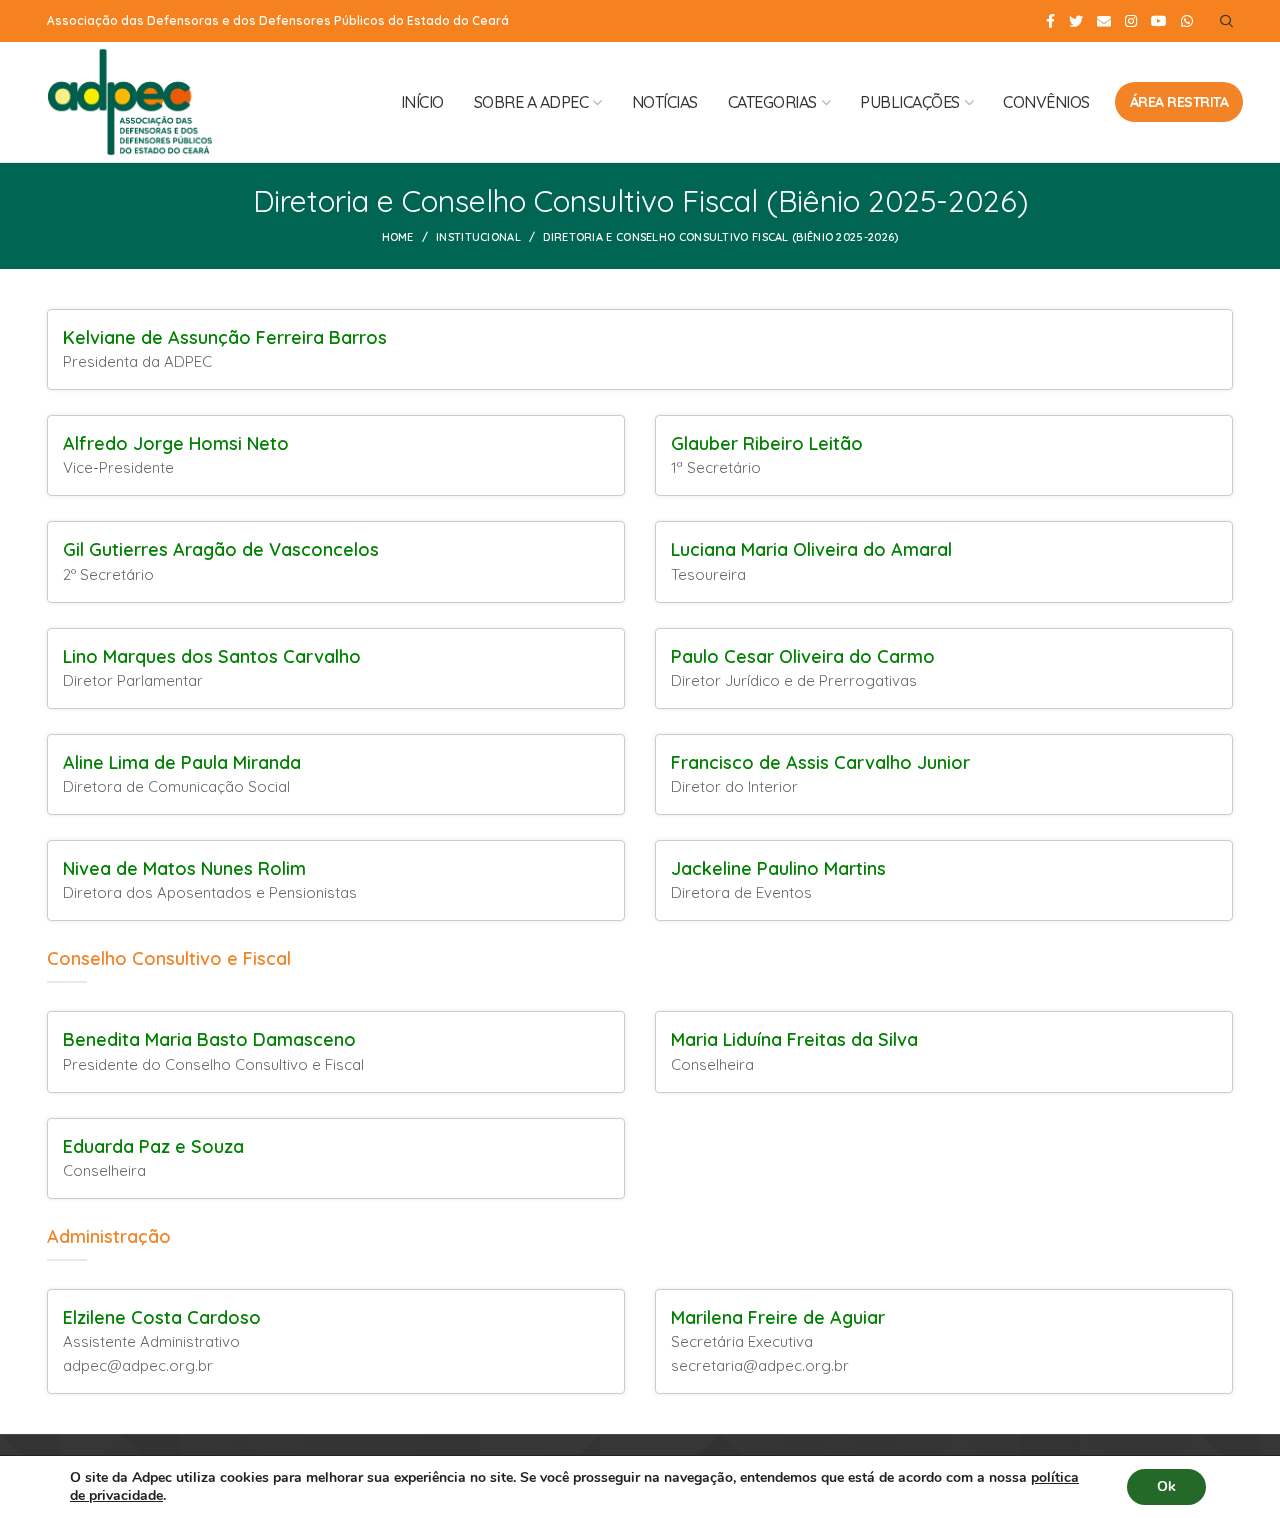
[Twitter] (1076, 21)
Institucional (478, 237)
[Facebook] (1050, 21)
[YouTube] (1159, 21)
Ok (1166, 1486)
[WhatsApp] (1187, 21)
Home (398, 237)
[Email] (1104, 21)
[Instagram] (1131, 21)
